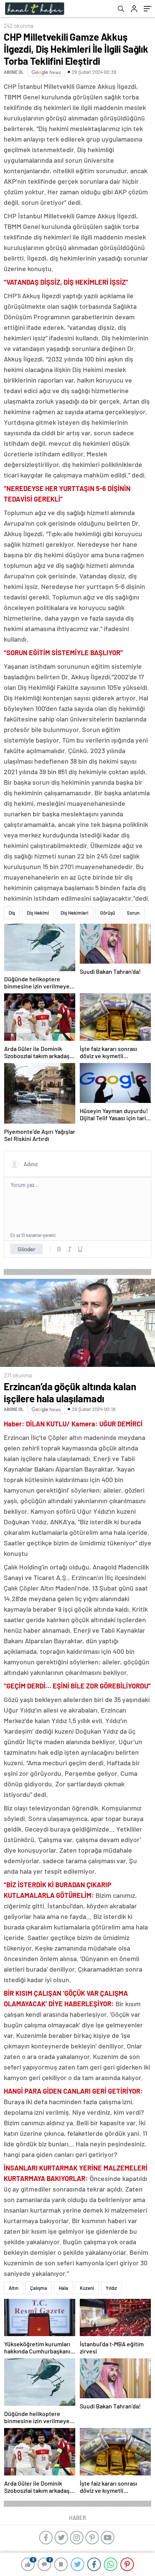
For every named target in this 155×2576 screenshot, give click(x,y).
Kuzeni (87, 2288)
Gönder (27, 1249)
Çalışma (39, 2288)
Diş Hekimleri (74, 913)
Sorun (133, 913)
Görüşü (108, 913)
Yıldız (111, 2288)
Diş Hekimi (38, 913)
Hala (63, 2288)
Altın (14, 2288)
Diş (12, 913)
